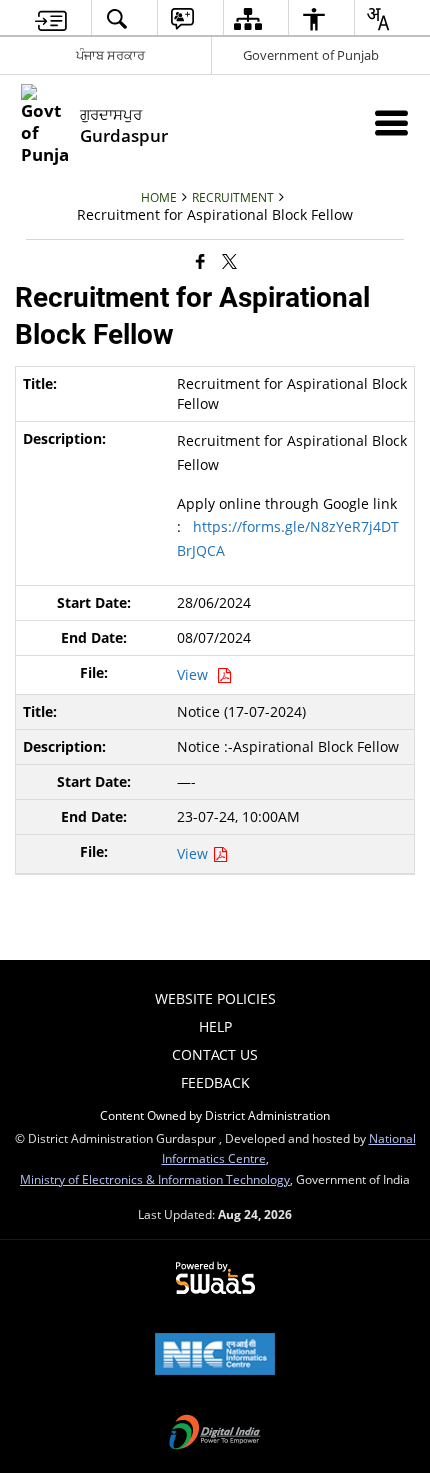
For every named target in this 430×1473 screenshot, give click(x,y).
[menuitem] (51, 18)
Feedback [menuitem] (215, 1082)
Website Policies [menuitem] (215, 998)
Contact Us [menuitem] (215, 1054)
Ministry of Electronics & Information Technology (155, 1179)
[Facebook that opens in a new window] (200, 261)
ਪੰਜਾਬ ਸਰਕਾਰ (110, 55)
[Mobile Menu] (391, 122)
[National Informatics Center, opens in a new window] (215, 1356)
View (196, 674)
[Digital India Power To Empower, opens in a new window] (215, 1434)
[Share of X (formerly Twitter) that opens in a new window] (229, 261)
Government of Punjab (311, 55)
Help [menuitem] (215, 1026)
